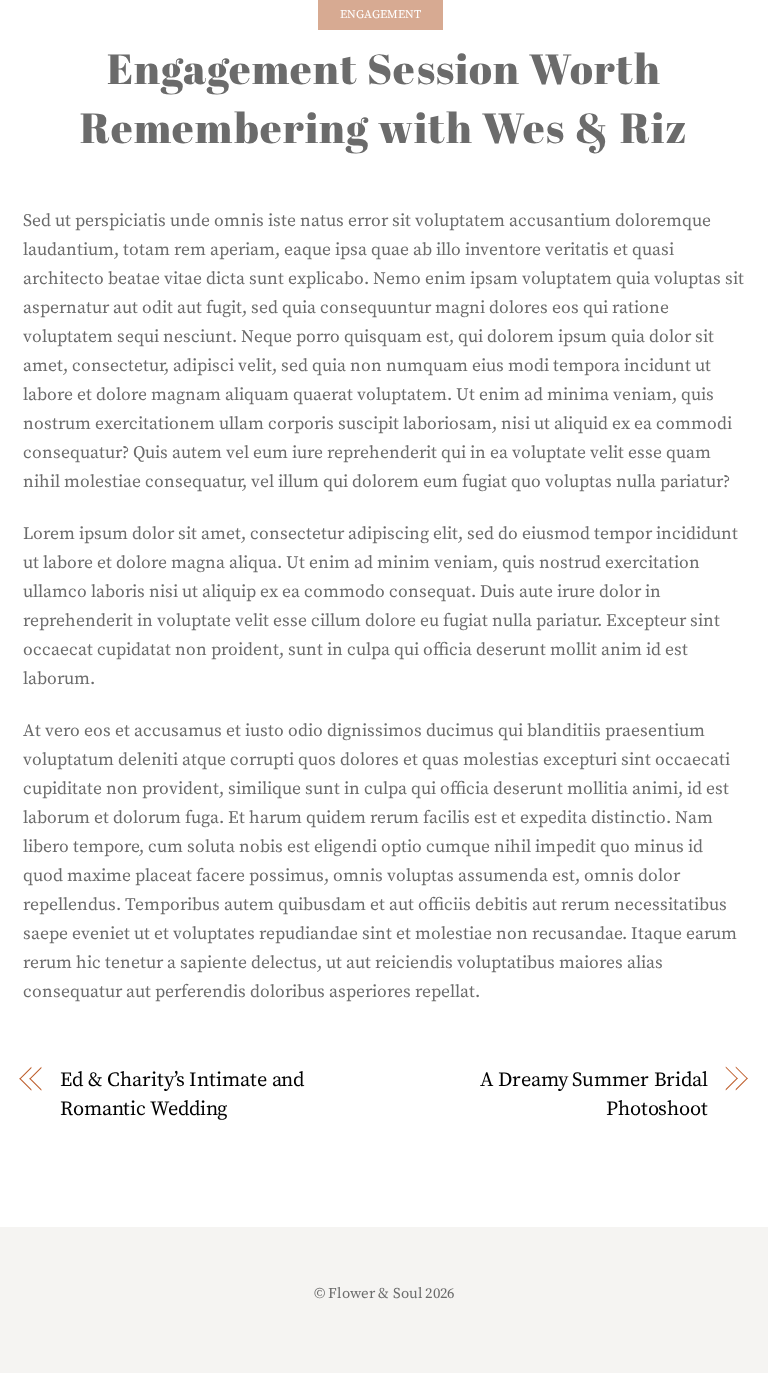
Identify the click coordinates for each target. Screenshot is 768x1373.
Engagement (380, 14)
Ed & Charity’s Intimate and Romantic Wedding (182, 1094)
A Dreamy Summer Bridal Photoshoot (594, 1094)
